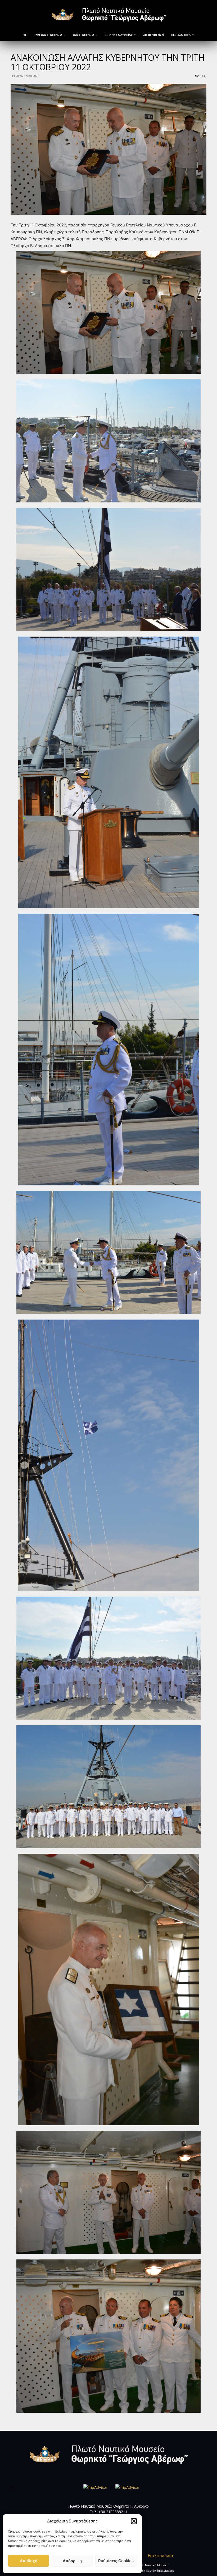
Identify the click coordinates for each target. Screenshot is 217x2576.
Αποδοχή (29, 2561)
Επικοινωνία (160, 2556)
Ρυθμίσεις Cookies (116, 2561)
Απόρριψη (72, 2561)
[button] (134, 2521)
